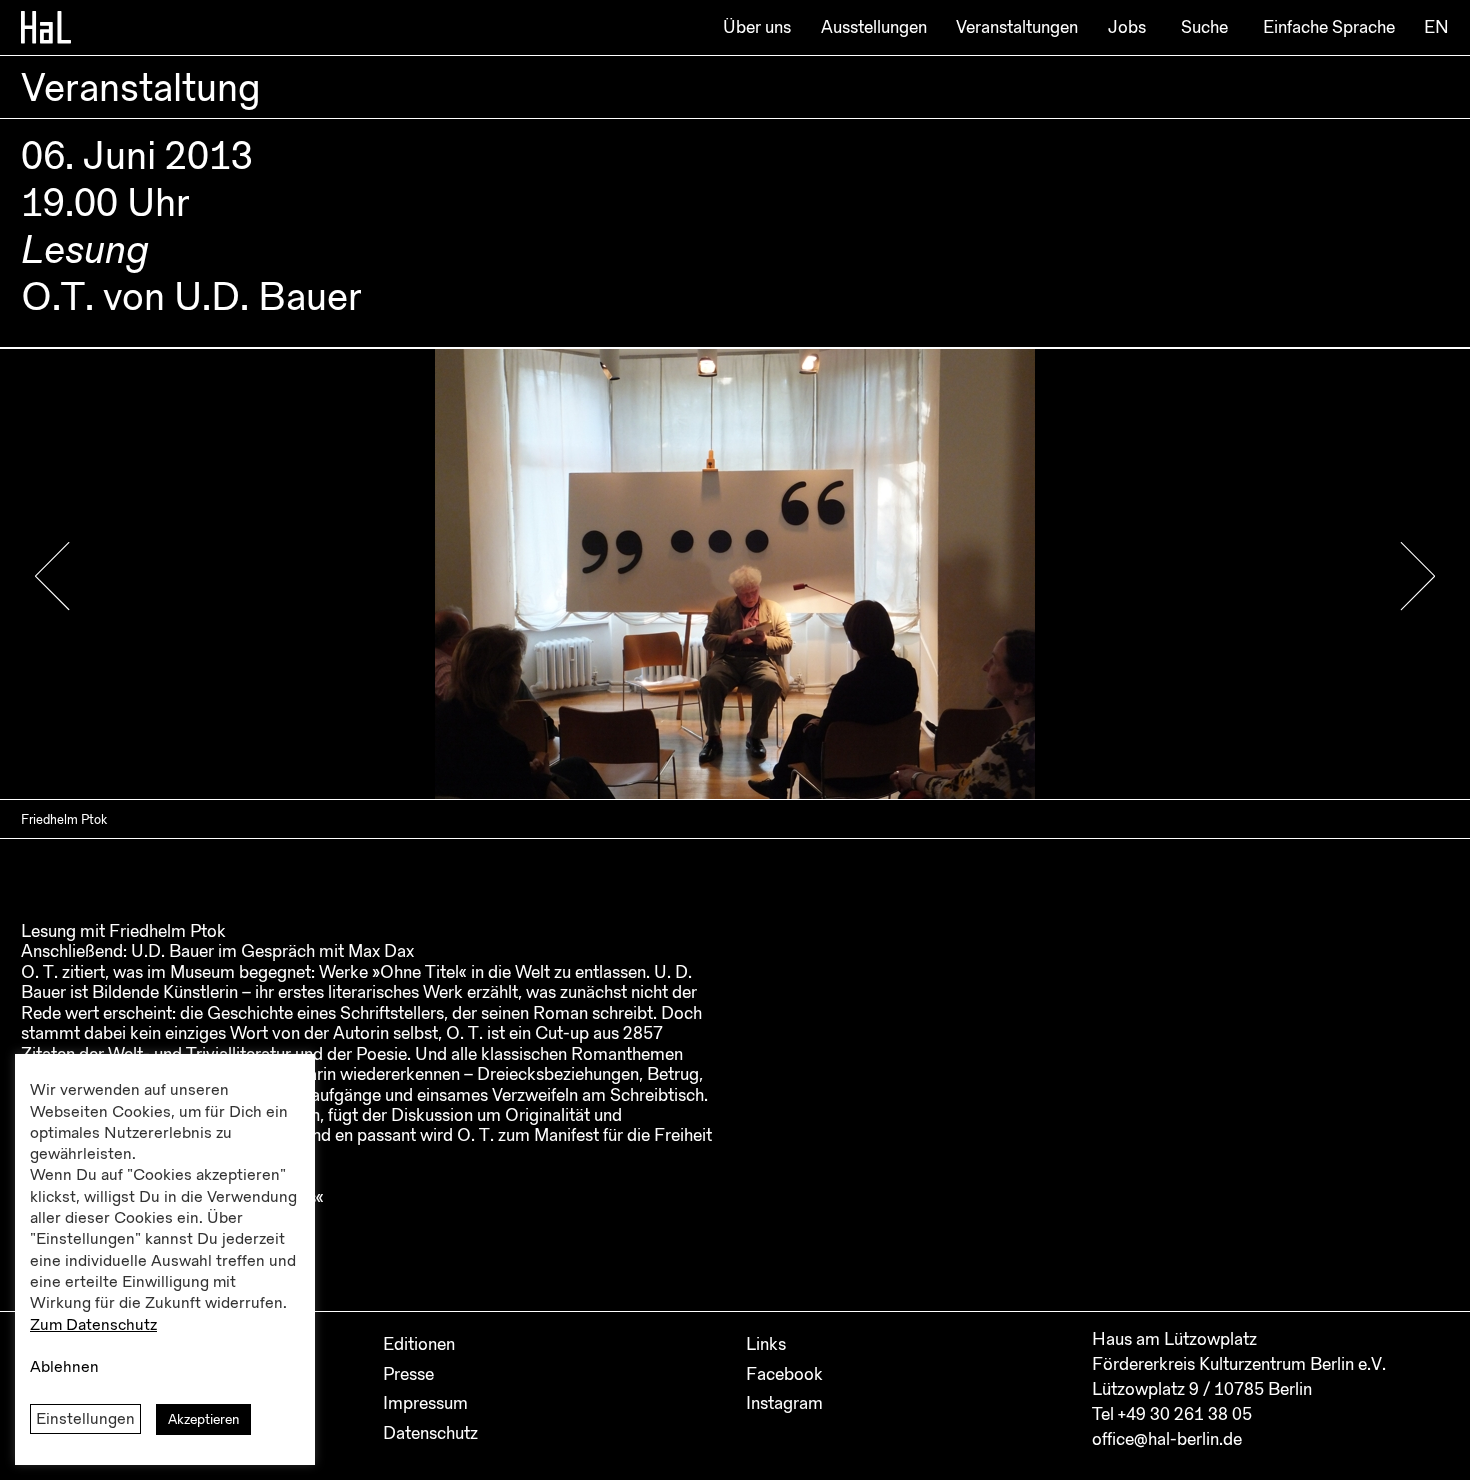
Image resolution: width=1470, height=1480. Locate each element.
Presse (408, 1374)
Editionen (419, 1344)
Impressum (425, 1403)
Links (766, 1344)
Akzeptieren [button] (203, 1419)
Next (1417, 576)
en (1436, 27)
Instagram (784, 1403)
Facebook (784, 1374)
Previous (52, 576)
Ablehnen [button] (64, 1367)
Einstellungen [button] (85, 1419)
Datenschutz (430, 1433)
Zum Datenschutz (93, 1325)
